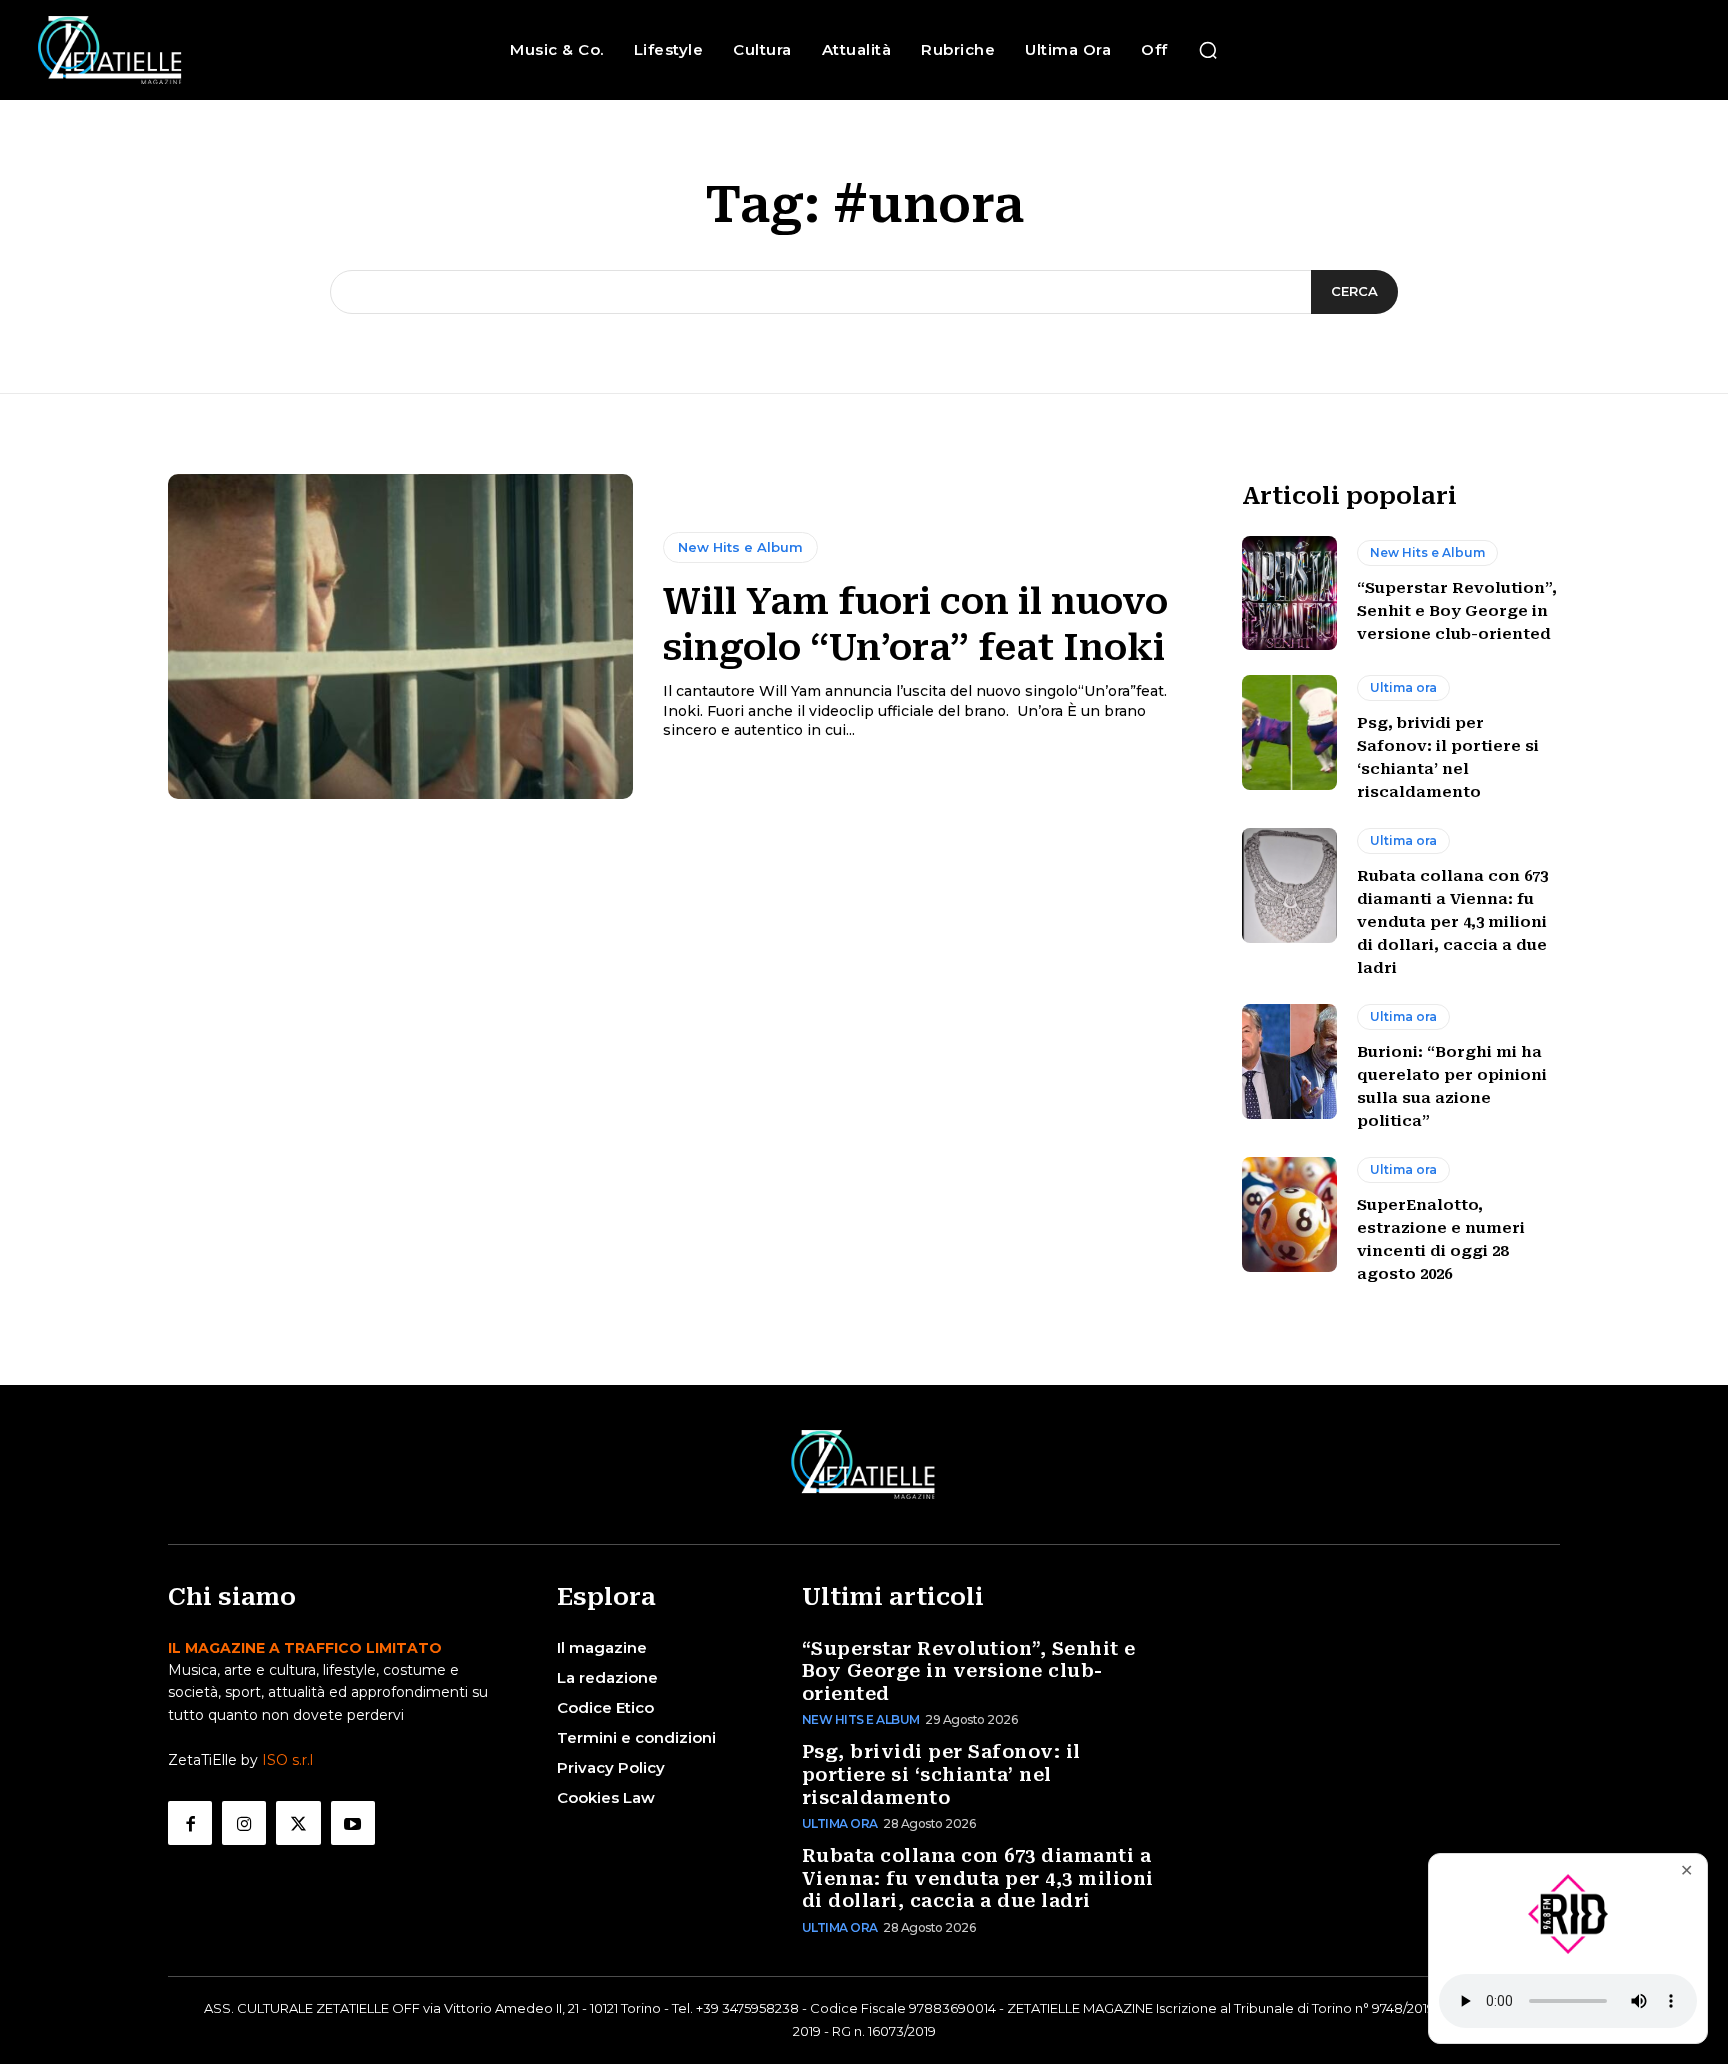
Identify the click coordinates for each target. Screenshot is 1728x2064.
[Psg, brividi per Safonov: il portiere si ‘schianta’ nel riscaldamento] (1289, 732)
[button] (1208, 50)
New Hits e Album (740, 547)
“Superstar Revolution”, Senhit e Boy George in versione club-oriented (1457, 611)
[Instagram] (244, 1823)
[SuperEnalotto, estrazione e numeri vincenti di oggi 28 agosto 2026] (1289, 1214)
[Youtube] (353, 1823)
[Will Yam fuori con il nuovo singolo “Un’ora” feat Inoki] (400, 637)
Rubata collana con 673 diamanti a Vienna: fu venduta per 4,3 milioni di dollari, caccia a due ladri (1452, 922)
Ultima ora (1403, 687)
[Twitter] (298, 1823)
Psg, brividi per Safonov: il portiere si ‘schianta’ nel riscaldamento (941, 1774)
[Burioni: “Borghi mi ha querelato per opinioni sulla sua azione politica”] (1289, 1061)
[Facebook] (190, 1823)
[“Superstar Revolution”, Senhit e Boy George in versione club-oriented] (1289, 593)
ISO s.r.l (287, 1760)
